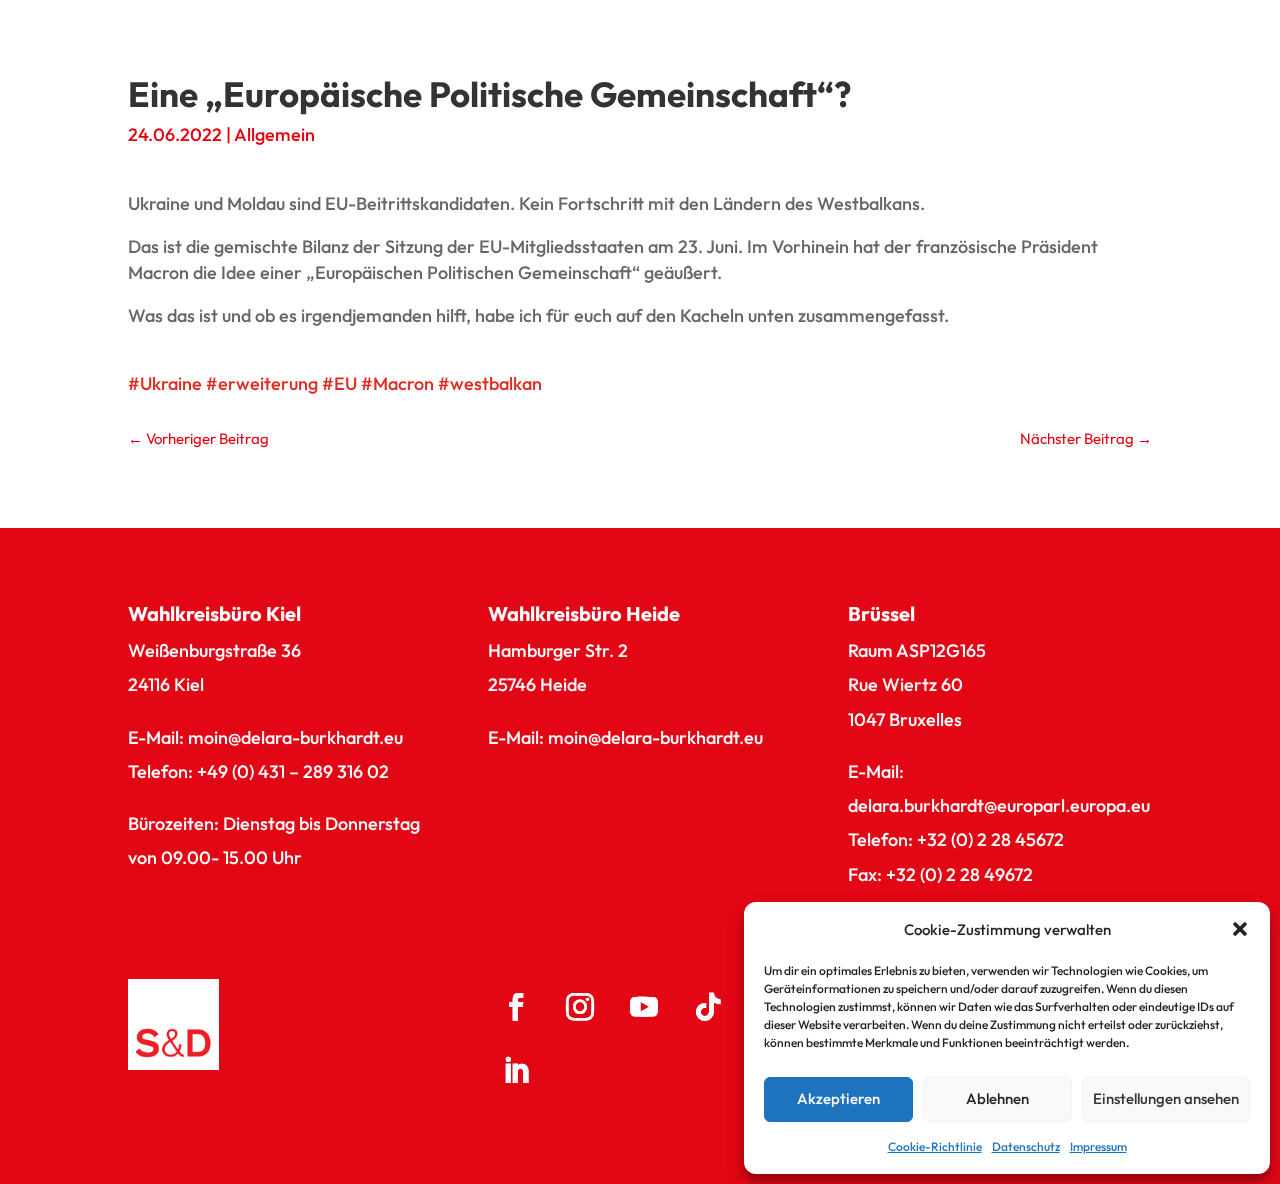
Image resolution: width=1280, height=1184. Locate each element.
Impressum (1098, 1146)
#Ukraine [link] (165, 383)
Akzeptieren (838, 1098)
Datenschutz (1026, 1146)
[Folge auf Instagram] (580, 1007)
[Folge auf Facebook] (516, 1007)
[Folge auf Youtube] (644, 1007)
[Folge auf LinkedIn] (516, 1071)
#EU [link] (339, 383)
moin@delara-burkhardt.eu (295, 737)
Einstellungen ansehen (1166, 1098)
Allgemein (274, 134)
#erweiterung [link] (262, 383)
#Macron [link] (397, 383)
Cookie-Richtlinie (935, 1146)
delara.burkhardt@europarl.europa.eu (999, 805)
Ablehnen (997, 1098)
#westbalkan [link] (490, 383)
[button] (1240, 929)
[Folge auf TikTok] (708, 1007)
